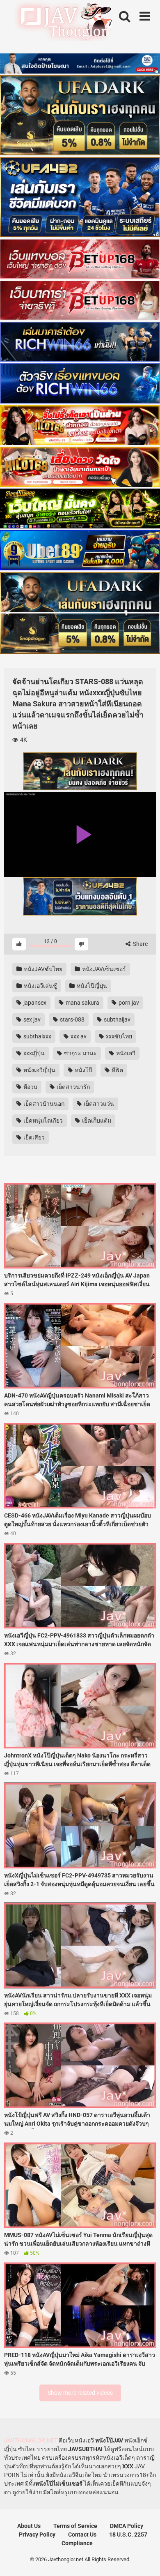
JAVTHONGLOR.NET (31, 2440)
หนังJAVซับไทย (42, 969)
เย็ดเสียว (33, 1137)
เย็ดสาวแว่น (98, 1104)
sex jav (31, 1019)
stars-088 (72, 1019)
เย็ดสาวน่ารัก (73, 1087)
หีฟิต (117, 1070)
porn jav (128, 1003)
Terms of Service (75, 2526)
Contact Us (82, 2534)
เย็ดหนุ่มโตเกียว (42, 1121)
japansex (34, 1003)
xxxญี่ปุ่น (33, 1053)
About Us (29, 2526)
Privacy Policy (37, 2534)
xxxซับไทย (118, 1036)
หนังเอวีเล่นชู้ (40, 986)
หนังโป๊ (83, 1070)
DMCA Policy (127, 2526)
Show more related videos (80, 2393)
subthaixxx (37, 1036)
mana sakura (82, 1003)
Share (140, 944)
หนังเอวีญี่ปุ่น (39, 1070)
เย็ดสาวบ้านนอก (43, 1104)
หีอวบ (30, 1087)
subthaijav (117, 1019)
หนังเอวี (125, 1053)
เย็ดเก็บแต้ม (96, 1121)
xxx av (78, 1036)
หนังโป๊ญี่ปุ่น (91, 986)
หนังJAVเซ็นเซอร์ (103, 969)
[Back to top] (145, 2559)
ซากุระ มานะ (80, 1053)
